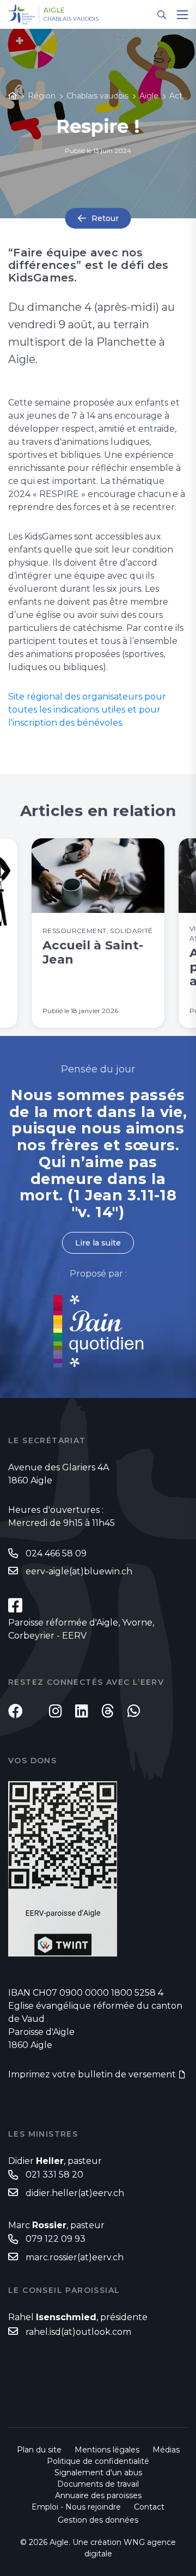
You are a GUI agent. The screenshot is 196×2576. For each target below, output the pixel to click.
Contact (149, 2507)
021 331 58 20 (54, 2175)
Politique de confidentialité (98, 2461)
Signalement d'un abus (98, 2473)
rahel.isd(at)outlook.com (78, 2332)
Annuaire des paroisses (98, 2495)
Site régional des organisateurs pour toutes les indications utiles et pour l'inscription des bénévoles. (87, 710)
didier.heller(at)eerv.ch (75, 2193)
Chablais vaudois (71, 19)
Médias (166, 2450)
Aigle (54, 10)
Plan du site (39, 2450)
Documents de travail (98, 2484)
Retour (105, 218)
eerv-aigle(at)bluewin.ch (79, 1571)
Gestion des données (98, 2520)
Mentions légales (107, 2450)
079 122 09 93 (56, 2239)
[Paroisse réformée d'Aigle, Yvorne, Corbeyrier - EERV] (15, 1605)
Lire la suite (98, 1243)
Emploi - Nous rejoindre (76, 2507)
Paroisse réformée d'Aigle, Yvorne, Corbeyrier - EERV (81, 1629)
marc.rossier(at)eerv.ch (75, 2257)
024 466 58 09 (56, 1553)
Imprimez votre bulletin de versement (92, 2074)
